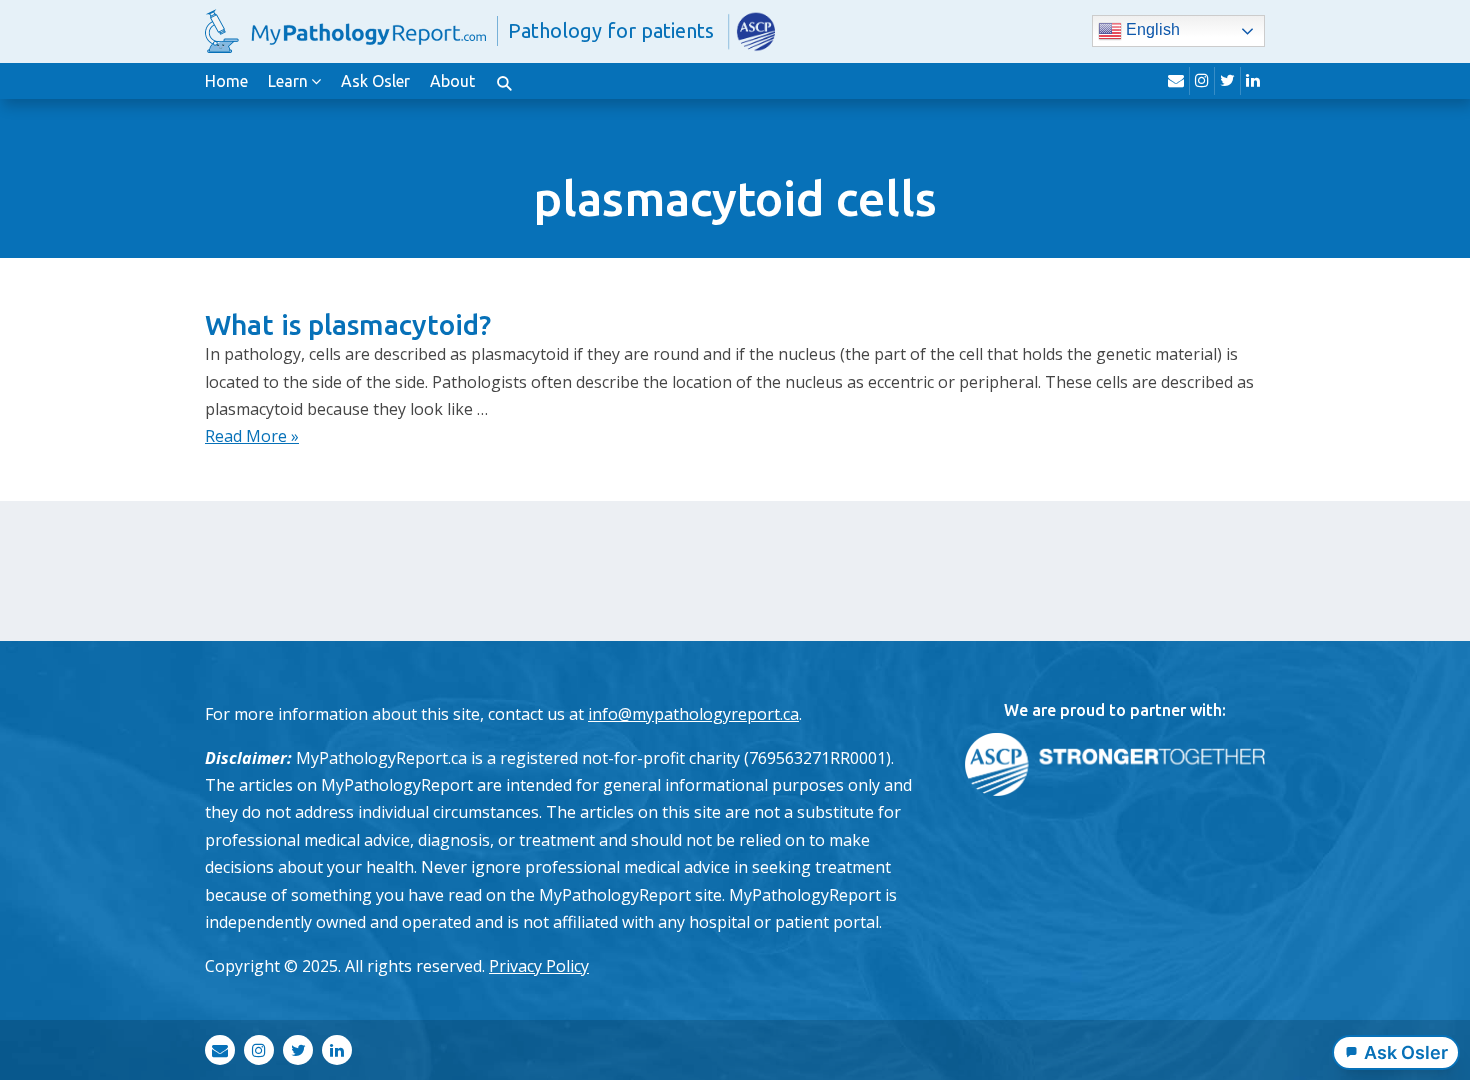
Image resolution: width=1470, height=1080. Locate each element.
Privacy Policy (539, 966)
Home (226, 81)
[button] (504, 81)
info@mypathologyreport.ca (693, 714)
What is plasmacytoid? (348, 324)
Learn (288, 81)
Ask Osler (375, 81)
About (452, 81)
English (1151, 30)
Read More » (252, 436)
